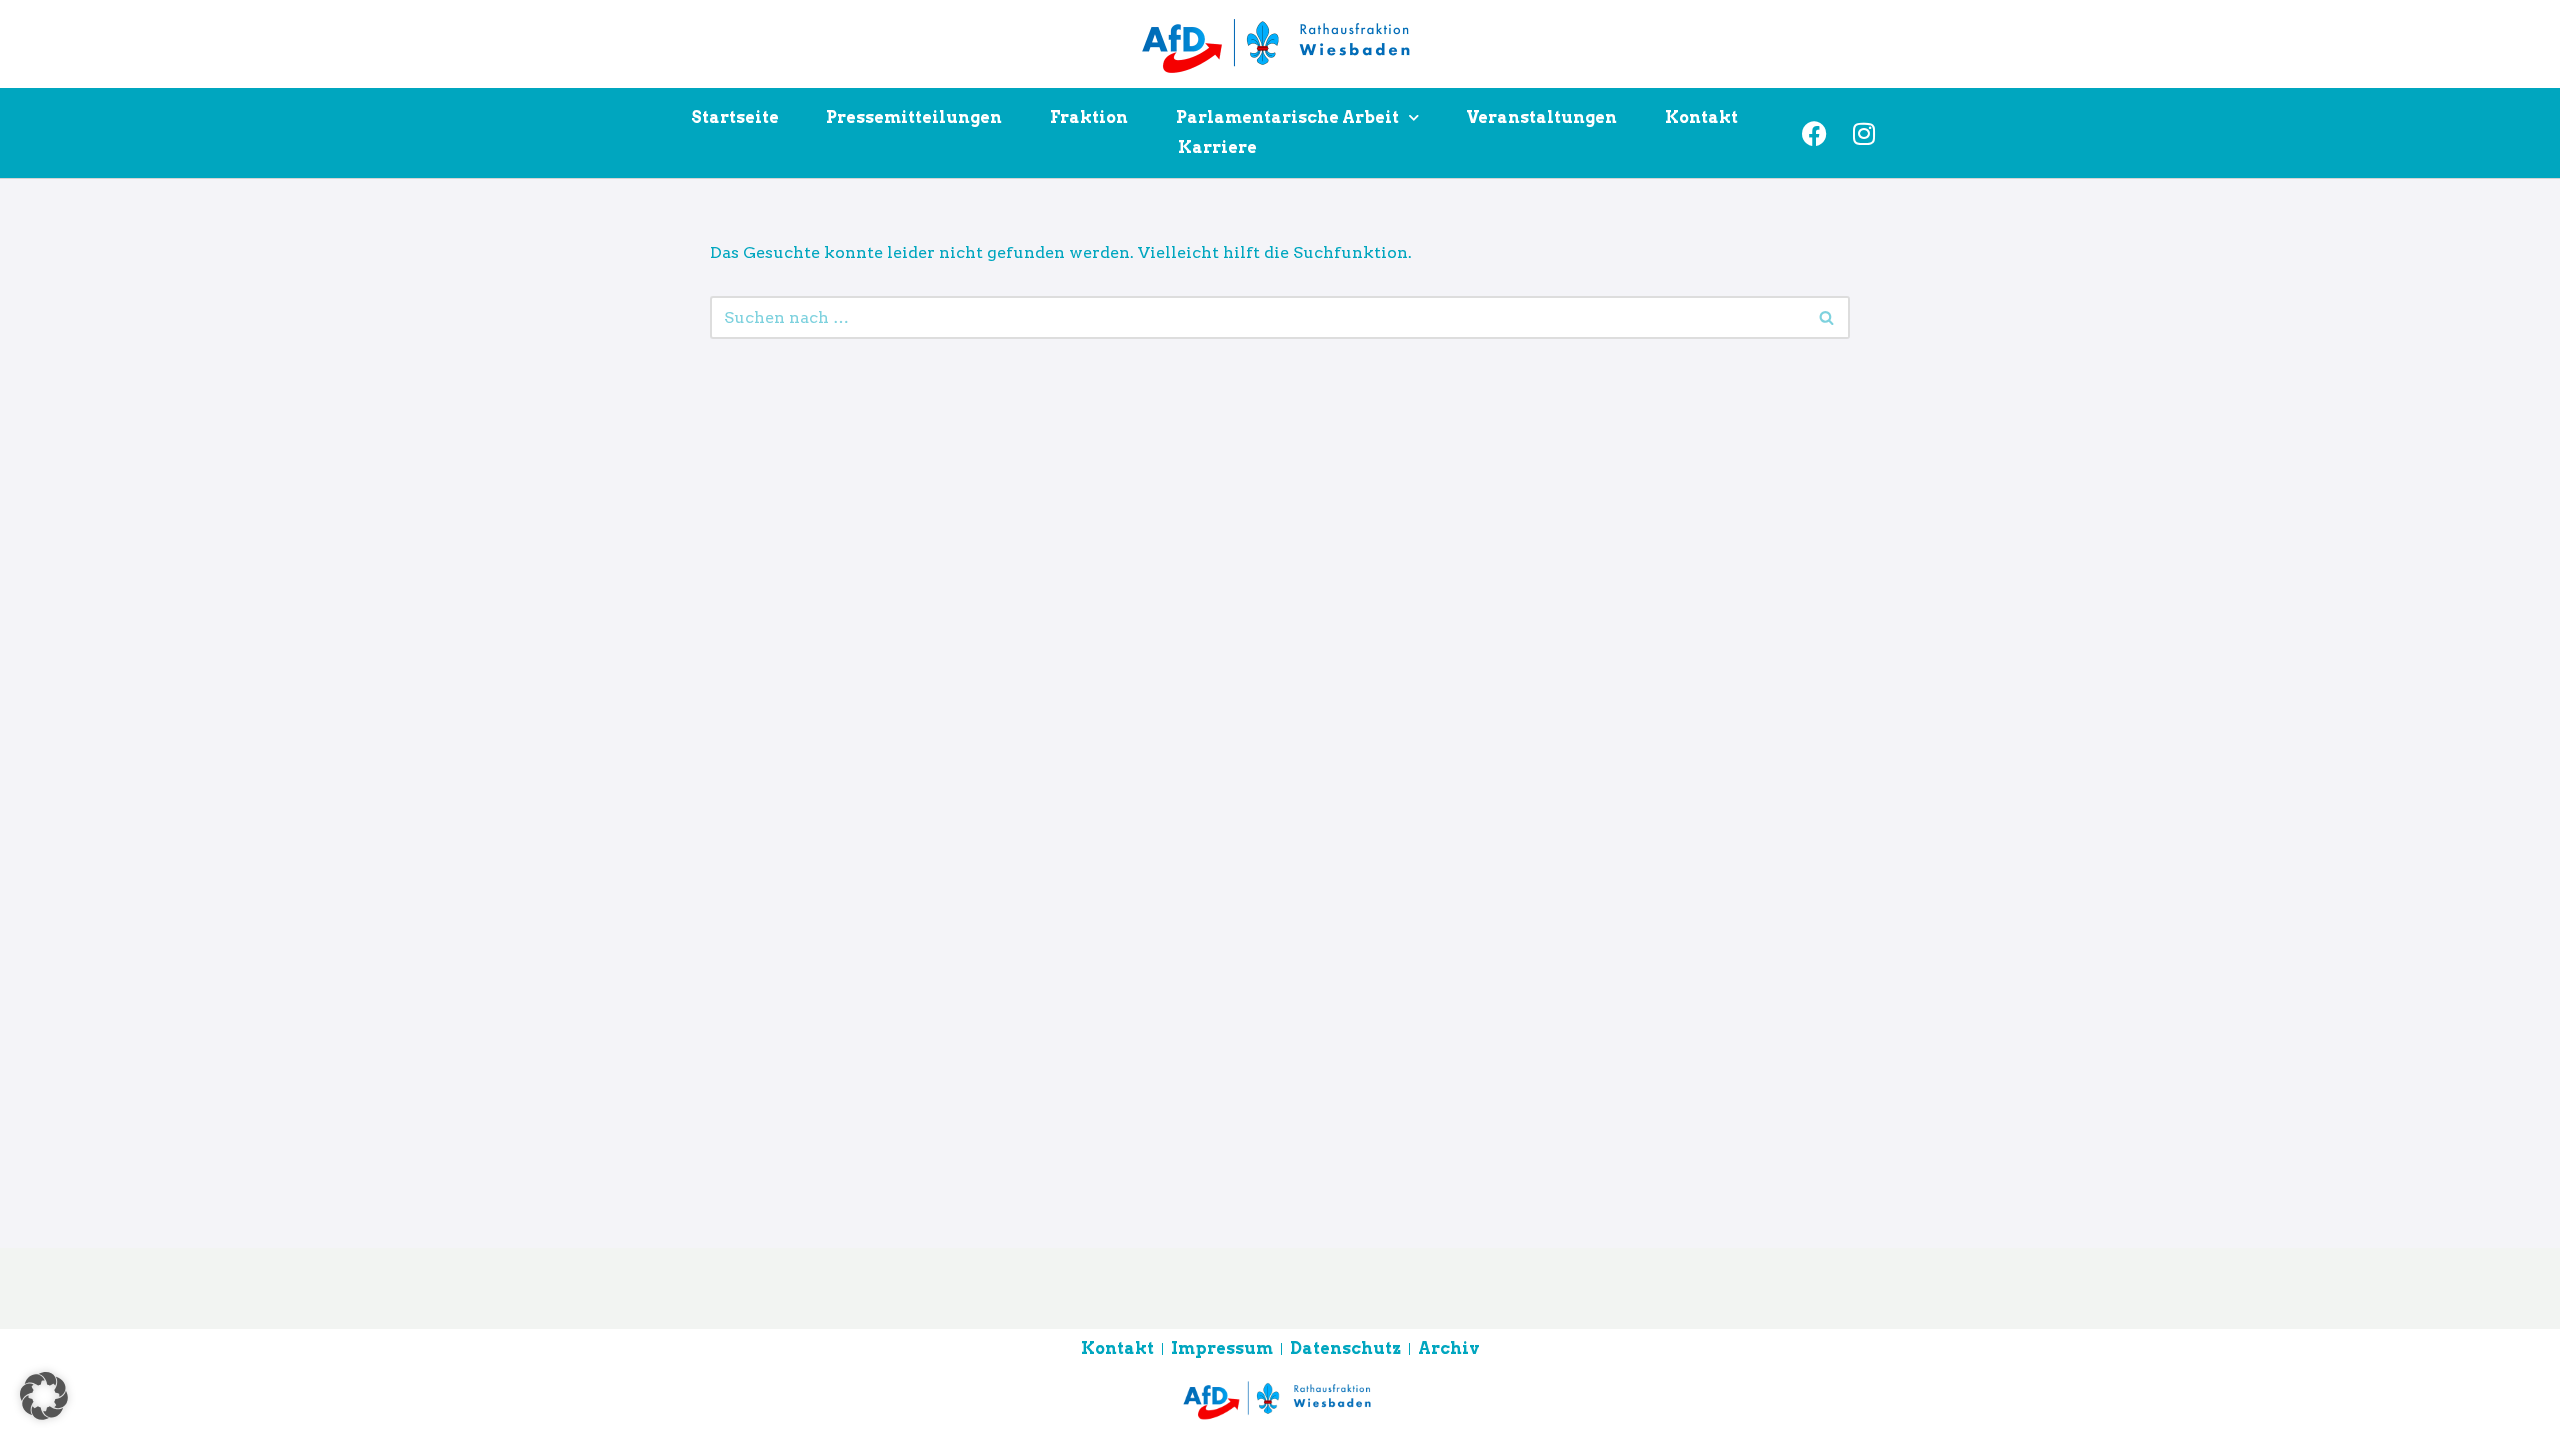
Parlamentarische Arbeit (1287, 117)
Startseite (735, 117)
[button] (44, 1396)
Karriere (1217, 147)
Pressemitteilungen (914, 117)
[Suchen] (1827, 317)
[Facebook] (1814, 133)
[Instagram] (1864, 133)
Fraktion (1089, 117)
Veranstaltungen (1541, 117)
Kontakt (1701, 117)
